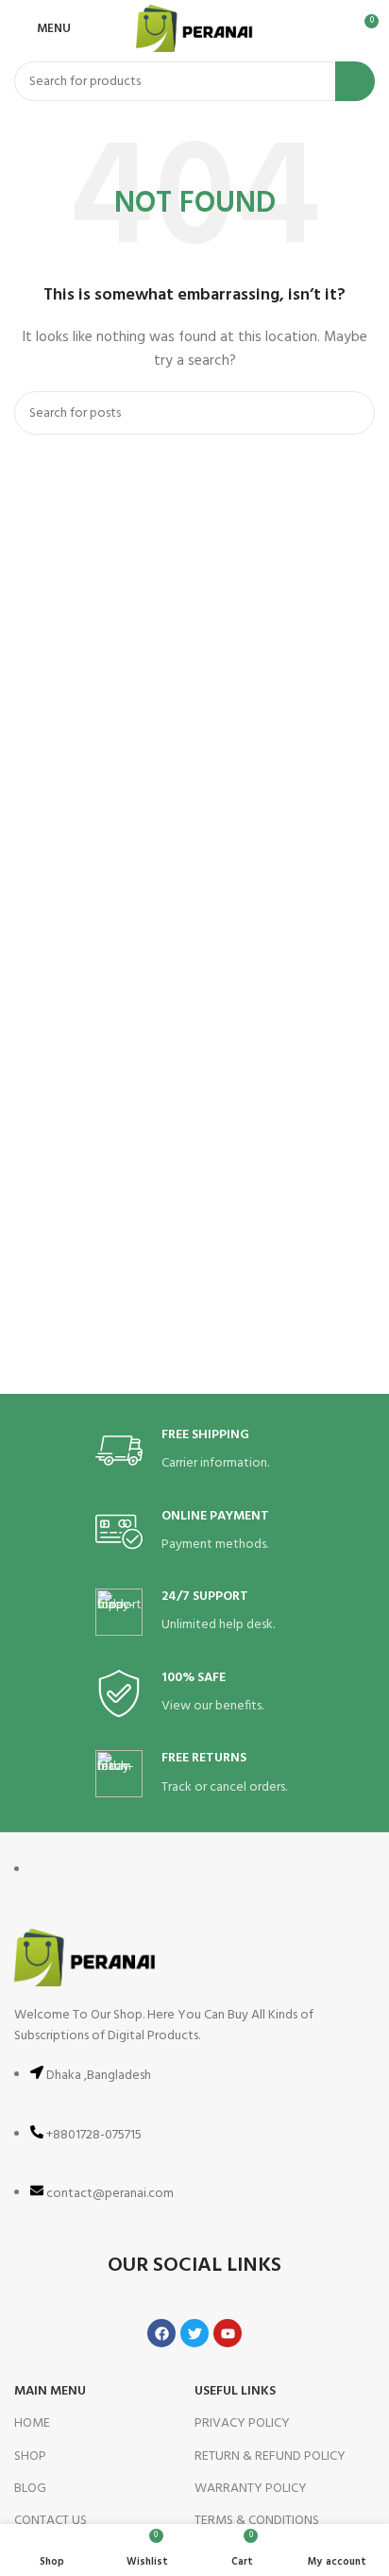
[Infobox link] (194, 1451)
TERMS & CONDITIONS (257, 2521)
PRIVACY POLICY (242, 2423)
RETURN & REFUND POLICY (270, 2456)
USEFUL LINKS (235, 2391)
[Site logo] (195, 29)
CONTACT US (51, 2521)
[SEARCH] (355, 81)
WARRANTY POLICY (251, 2489)
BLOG (30, 2489)
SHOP (30, 2456)
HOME (32, 2423)
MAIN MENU (50, 2391)
